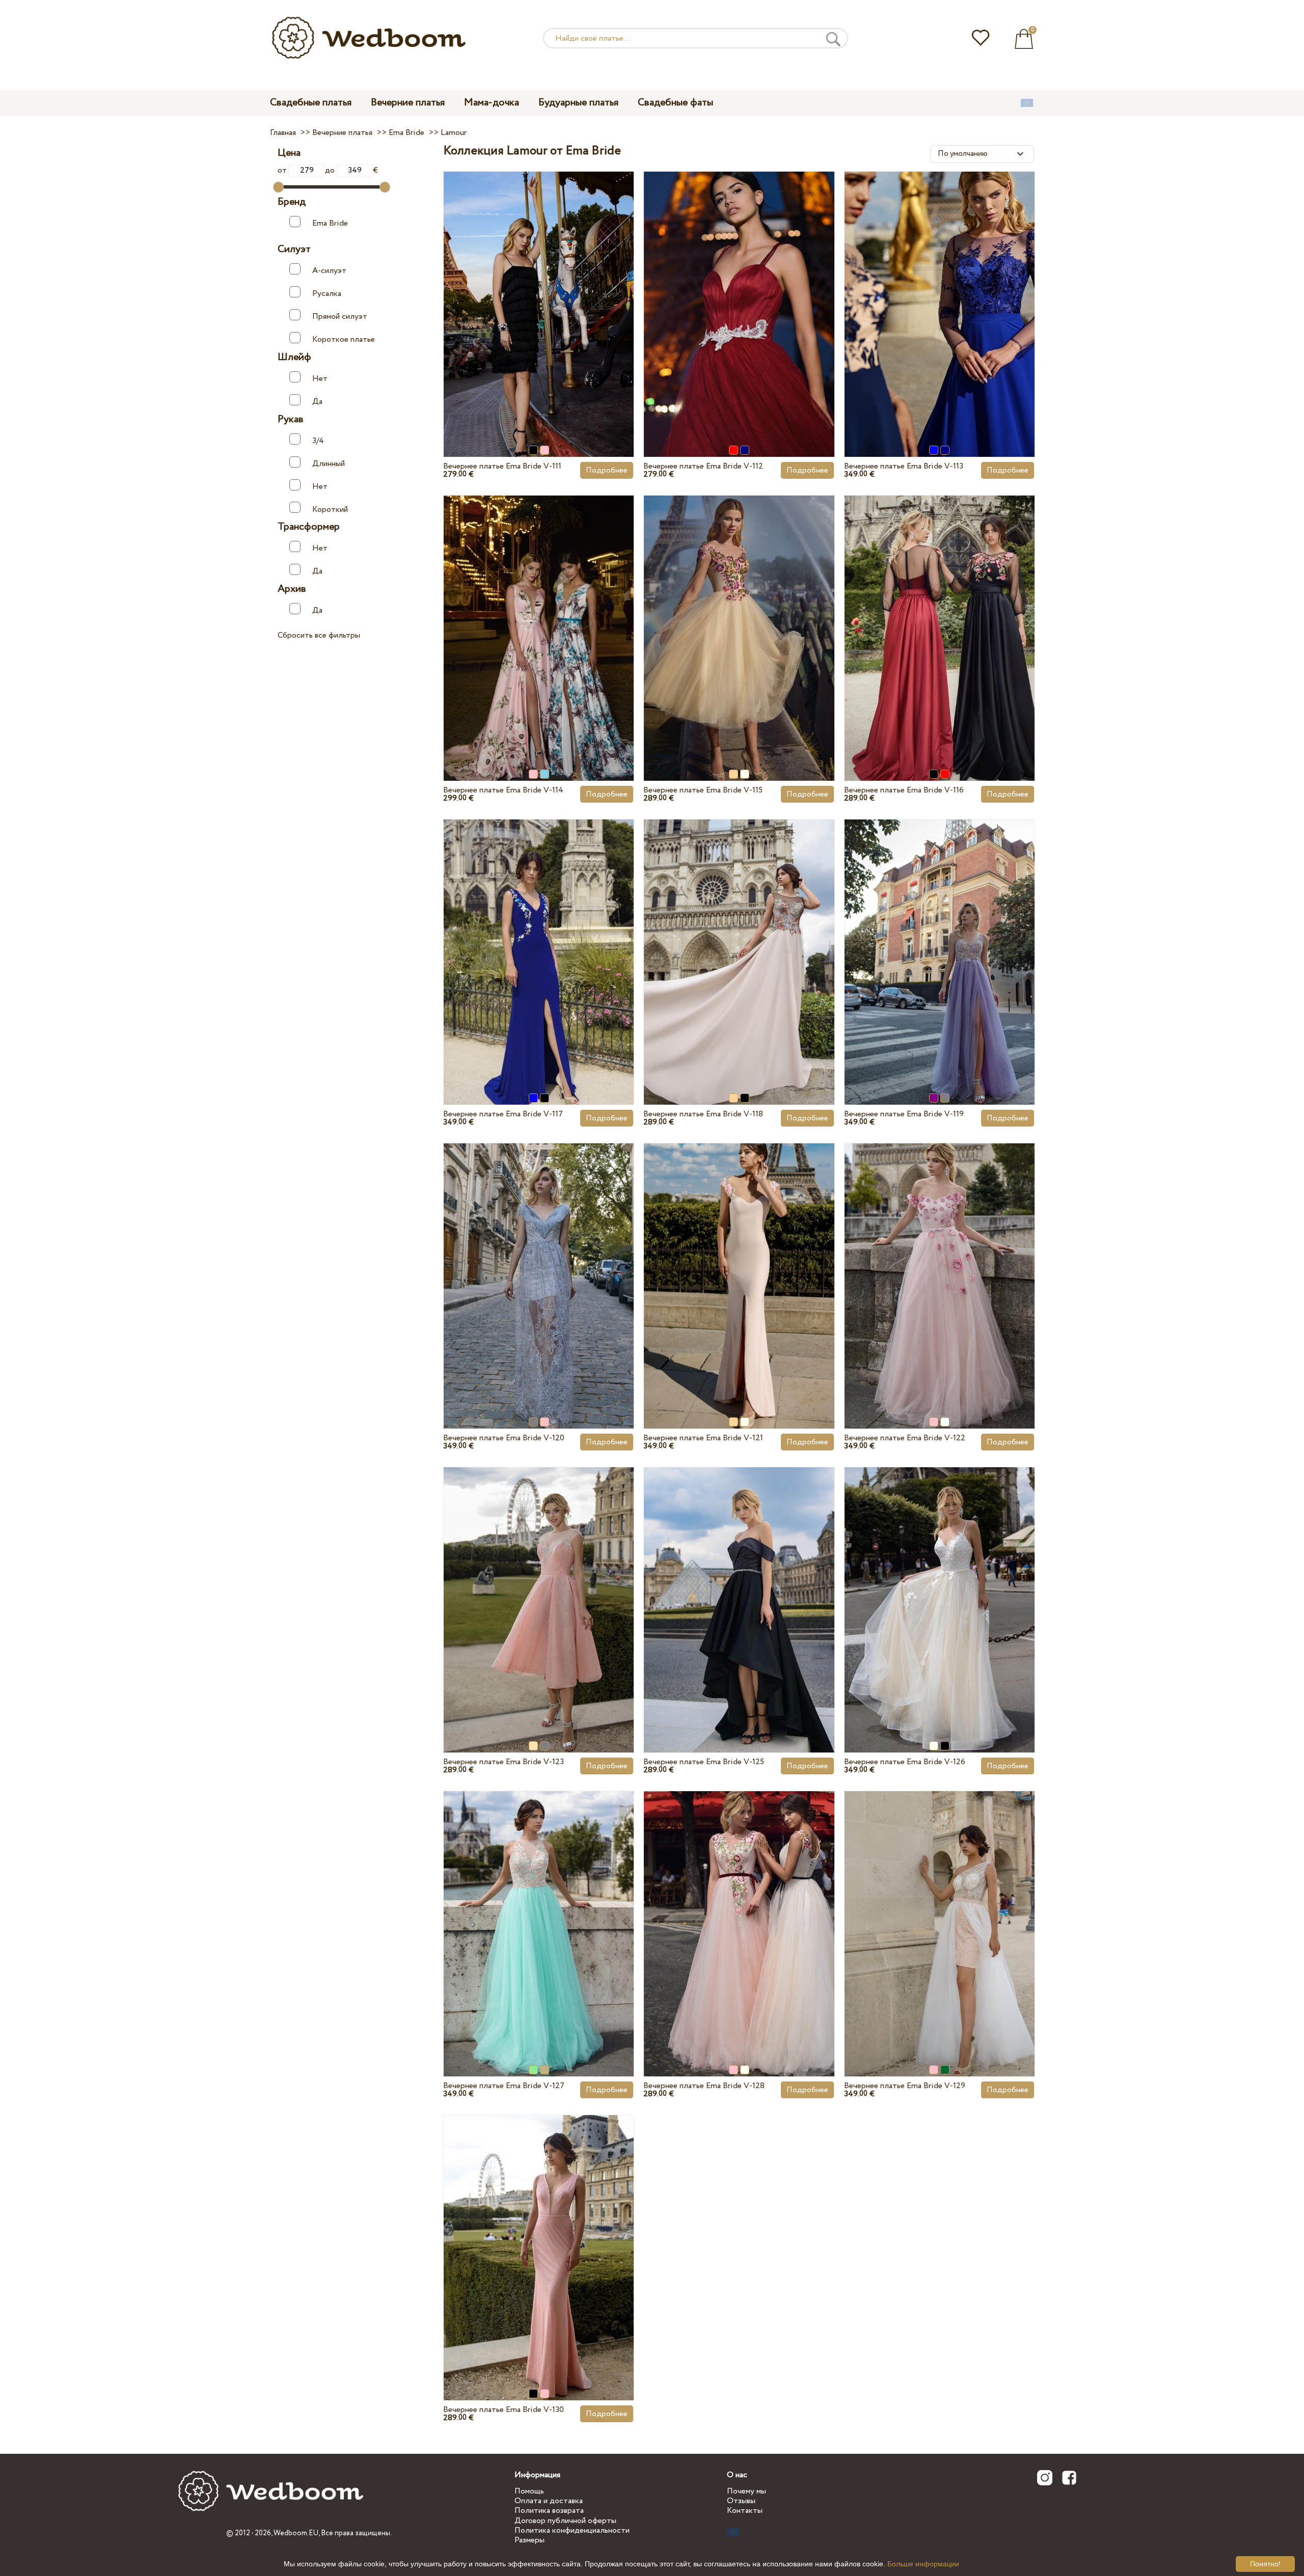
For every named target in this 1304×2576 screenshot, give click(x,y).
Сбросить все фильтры (319, 635)
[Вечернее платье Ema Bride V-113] (940, 290)
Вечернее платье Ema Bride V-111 (502, 466)
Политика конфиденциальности (572, 2530)
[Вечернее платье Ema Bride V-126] (940, 1586)
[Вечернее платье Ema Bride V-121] (739, 1262)
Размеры (529, 2540)
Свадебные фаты (675, 103)
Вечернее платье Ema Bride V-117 (503, 1114)
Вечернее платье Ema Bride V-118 (703, 1114)
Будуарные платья (578, 103)
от (283, 170)
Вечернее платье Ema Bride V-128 (704, 2086)
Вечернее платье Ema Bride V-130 (504, 2410)
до (331, 170)
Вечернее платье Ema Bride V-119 (904, 1114)
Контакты (745, 2511)
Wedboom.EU (296, 2533)
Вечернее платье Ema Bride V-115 (703, 790)
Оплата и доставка (549, 2501)
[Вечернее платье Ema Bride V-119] (940, 938)
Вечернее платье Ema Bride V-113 (904, 466)
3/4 (318, 440)
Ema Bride (330, 223)
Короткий (330, 509)
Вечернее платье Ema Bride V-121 (703, 1438)
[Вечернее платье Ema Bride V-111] (539, 290)
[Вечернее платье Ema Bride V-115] (739, 614)
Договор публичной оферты (565, 2521)
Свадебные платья (311, 103)
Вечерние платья (408, 103)
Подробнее (607, 470)
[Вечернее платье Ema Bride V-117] (539, 938)
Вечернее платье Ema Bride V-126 (905, 1762)
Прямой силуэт (340, 317)
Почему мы (746, 2491)
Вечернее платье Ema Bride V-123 (504, 1762)
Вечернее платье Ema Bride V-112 (703, 466)
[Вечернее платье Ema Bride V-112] (739, 290)
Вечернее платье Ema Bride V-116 (904, 790)
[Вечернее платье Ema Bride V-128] (739, 1910)
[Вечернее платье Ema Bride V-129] (940, 1910)
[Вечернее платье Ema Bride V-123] (539, 1586)
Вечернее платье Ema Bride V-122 (905, 1438)
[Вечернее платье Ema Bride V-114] (539, 614)
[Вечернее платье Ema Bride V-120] (539, 1262)
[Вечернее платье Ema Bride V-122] (940, 1262)
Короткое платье (344, 339)
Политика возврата (549, 2511)
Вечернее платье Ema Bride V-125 (704, 1762)
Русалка (327, 294)
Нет (320, 379)
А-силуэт (329, 271)
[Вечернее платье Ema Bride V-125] (739, 1586)
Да (317, 401)
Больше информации (923, 2564)
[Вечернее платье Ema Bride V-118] (739, 938)
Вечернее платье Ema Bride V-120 (504, 1438)
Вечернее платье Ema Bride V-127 (504, 2086)
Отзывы (741, 2501)
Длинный (329, 463)
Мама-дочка (492, 103)
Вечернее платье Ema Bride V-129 (905, 2086)
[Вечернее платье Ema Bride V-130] (539, 2234)
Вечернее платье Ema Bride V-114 (503, 790)
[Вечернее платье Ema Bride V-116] (940, 614)
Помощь (529, 2491)
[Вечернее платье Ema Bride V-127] (539, 1910)
